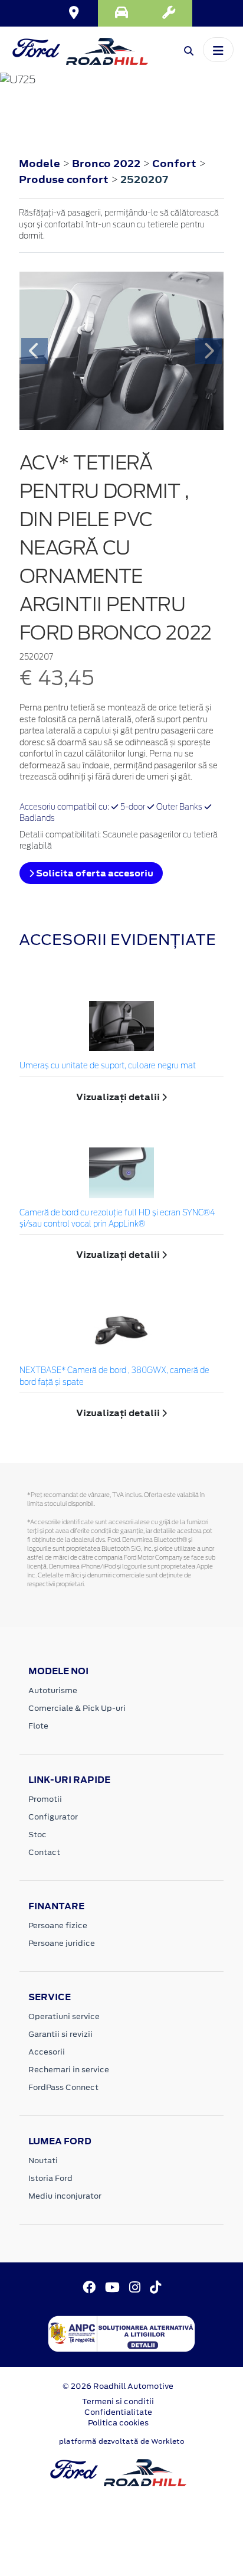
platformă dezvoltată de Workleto (122, 2441)
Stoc (37, 1835)
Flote (38, 1726)
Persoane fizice (58, 1926)
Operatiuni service (64, 2016)
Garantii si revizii (60, 2034)
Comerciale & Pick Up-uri (77, 1708)
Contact (44, 1852)
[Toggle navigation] (218, 50)
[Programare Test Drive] (121, 13)
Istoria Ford (50, 2178)
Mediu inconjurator (65, 2196)
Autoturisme (53, 1690)
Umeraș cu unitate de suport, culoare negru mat (108, 1066)
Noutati (43, 2161)
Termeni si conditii (118, 2401)
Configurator (53, 1817)
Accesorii (47, 2052)
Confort (175, 164)
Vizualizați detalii (119, 1097)
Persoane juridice (62, 1943)
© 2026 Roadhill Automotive (118, 2386)
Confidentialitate (118, 2412)
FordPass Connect (63, 2087)
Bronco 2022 (106, 164)
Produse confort (65, 180)
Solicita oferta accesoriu (94, 873)
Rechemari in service (69, 2070)
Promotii (45, 1799)
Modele (40, 164)
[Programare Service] (169, 13)
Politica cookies (118, 2423)
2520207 (144, 180)
